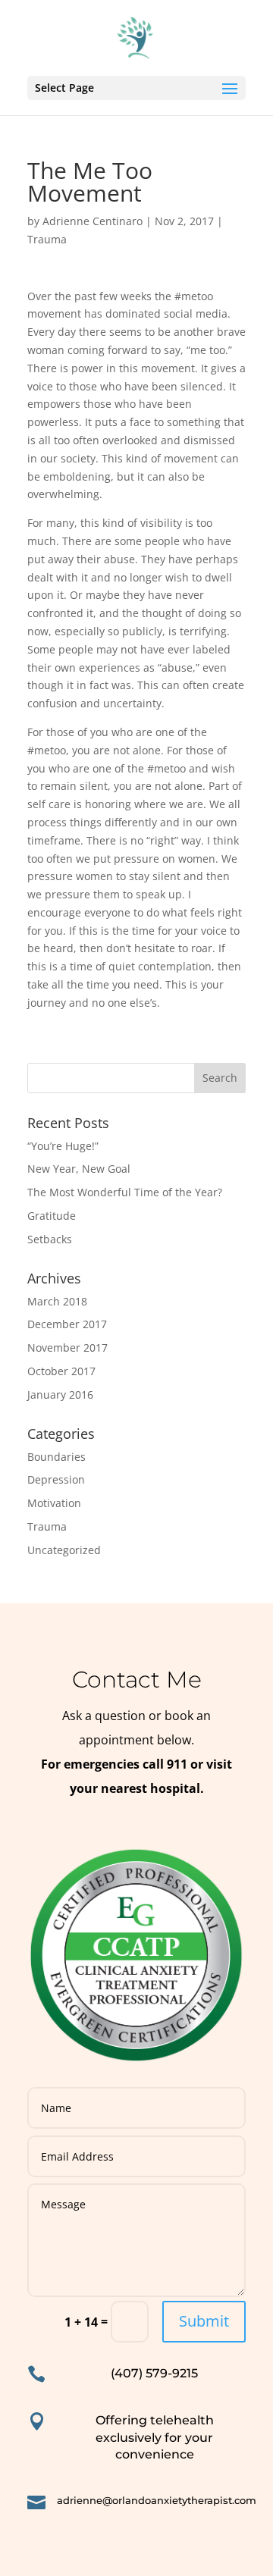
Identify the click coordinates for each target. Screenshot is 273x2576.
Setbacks (50, 1239)
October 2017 (61, 1371)
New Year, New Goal (79, 1169)
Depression (56, 1479)
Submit (204, 2321)
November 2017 (67, 1348)
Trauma (47, 239)
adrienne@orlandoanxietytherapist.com (157, 2500)
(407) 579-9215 (154, 2373)
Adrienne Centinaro (93, 221)
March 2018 (57, 1301)
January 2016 (60, 1395)
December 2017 (67, 1324)
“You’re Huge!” (63, 1146)
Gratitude (52, 1216)
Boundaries (56, 1457)
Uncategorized (64, 1550)
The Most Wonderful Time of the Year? (125, 1192)
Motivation (54, 1503)
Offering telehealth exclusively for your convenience (155, 2437)
